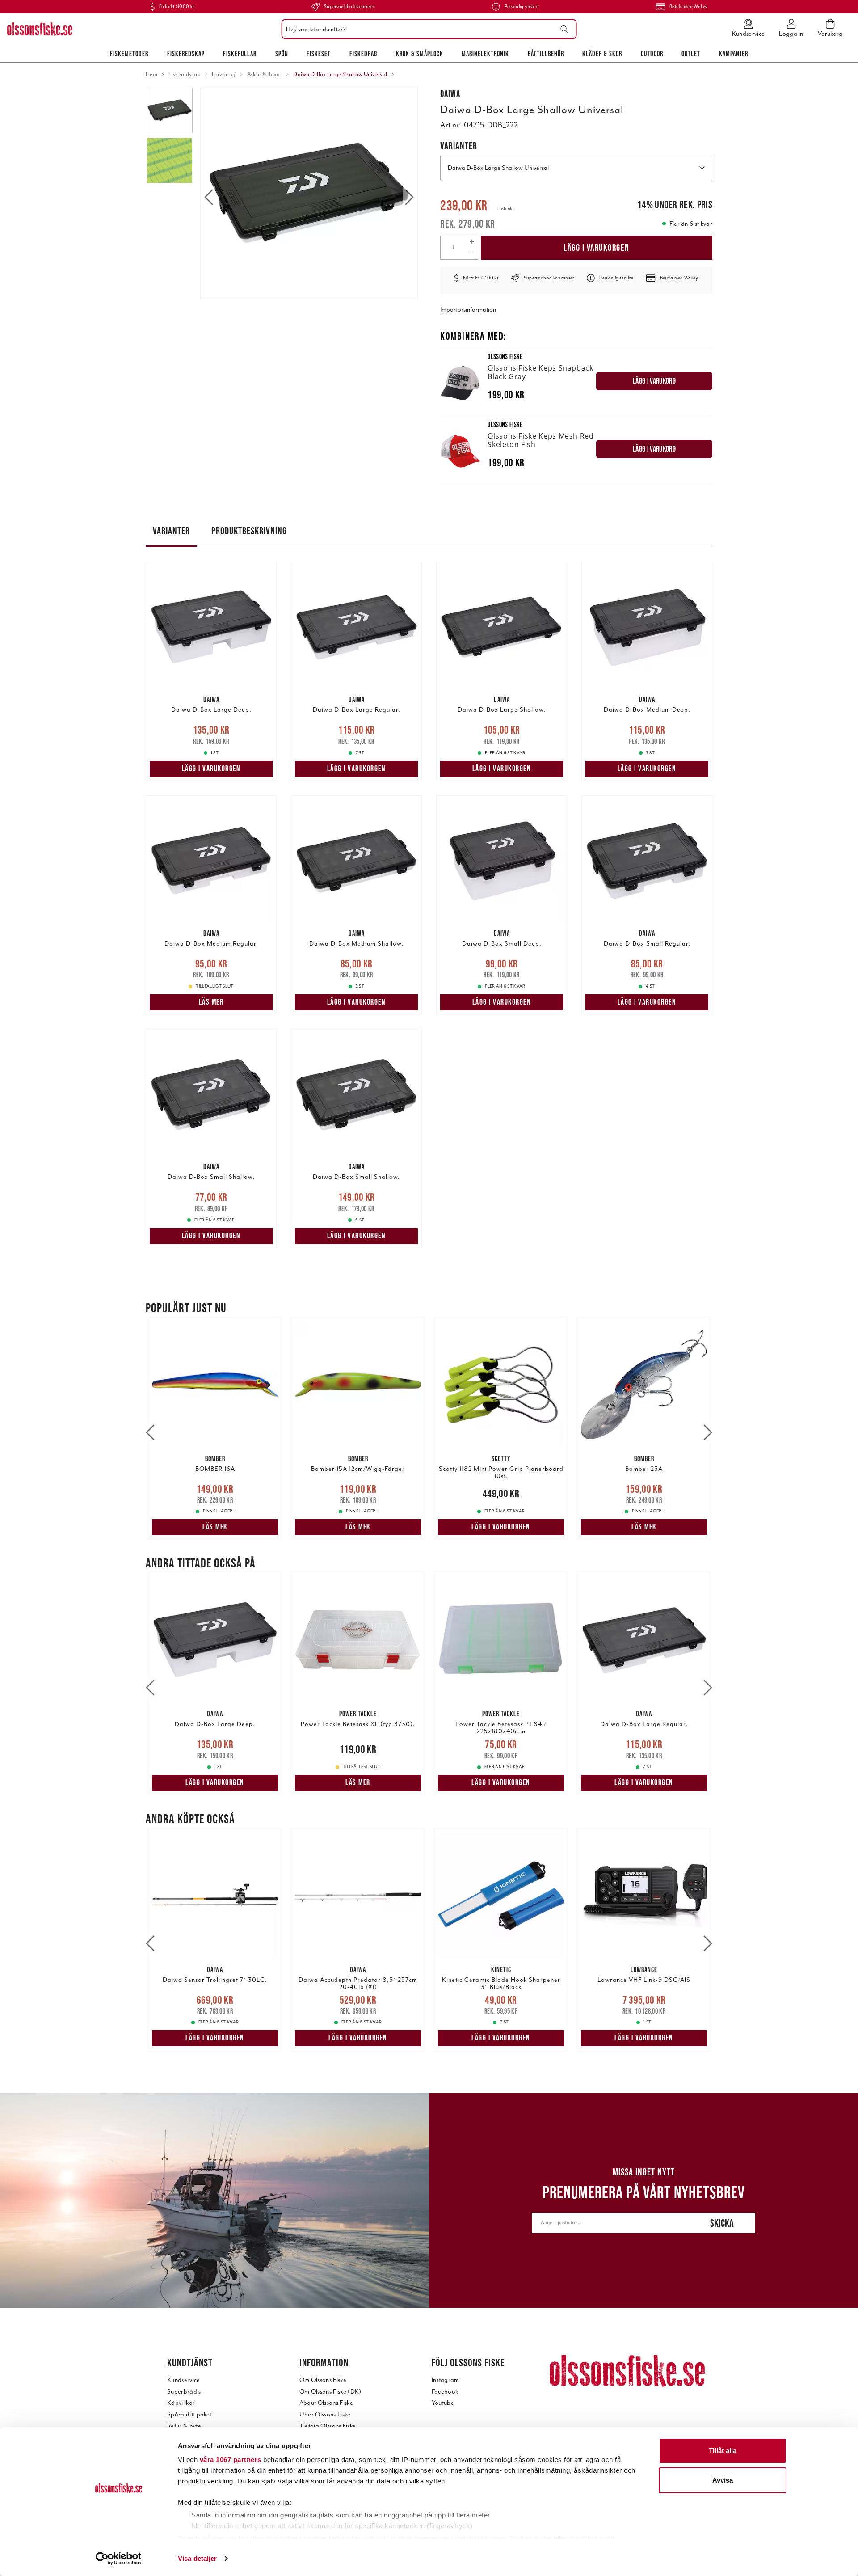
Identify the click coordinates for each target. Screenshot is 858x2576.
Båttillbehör (546, 54)
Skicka (722, 2223)
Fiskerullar (240, 54)
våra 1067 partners (231, 2460)
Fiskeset (319, 54)
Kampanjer (734, 54)
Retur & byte (184, 2426)
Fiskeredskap (186, 54)
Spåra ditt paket (189, 2414)
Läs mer (211, 1002)
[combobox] (427, 29)
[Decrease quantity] (472, 253)
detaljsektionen (480, 2538)
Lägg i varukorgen (597, 247)
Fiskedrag (363, 54)
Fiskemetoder (129, 54)
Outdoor (652, 54)
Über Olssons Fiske (325, 2414)
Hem (151, 74)
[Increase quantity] (472, 242)
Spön (282, 54)
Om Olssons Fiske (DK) (330, 2392)
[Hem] (40, 29)
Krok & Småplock (420, 54)
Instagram (446, 2380)
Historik (505, 209)
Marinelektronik (485, 54)
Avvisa (723, 2480)
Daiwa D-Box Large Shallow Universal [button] (498, 168)
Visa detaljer (197, 2558)
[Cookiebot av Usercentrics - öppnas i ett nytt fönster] (119, 2559)
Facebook (445, 2392)
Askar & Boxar (265, 74)
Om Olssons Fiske (323, 2380)
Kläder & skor (602, 54)
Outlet (691, 54)
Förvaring (224, 74)
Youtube (443, 2403)
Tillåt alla (723, 2451)
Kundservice (184, 2380)
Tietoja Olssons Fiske (328, 2426)
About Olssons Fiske (326, 2403)
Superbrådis (184, 2392)
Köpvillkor (181, 2403)
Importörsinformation (468, 310)
